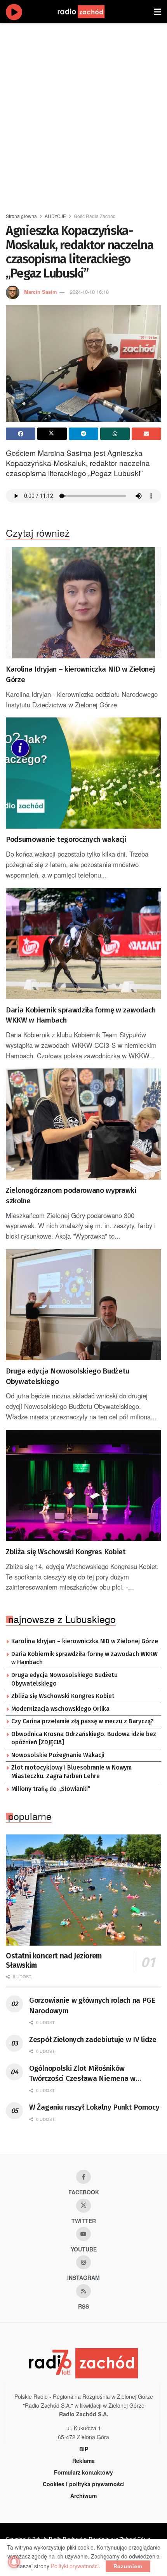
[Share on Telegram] (83, 434)
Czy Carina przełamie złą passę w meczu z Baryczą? (83, 1721)
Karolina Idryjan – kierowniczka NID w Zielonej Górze (80, 674)
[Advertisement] (83, 115)
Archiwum (83, 2496)
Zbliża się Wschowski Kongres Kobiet (66, 1552)
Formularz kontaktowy (83, 2472)
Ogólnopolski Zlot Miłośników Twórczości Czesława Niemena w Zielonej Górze (82, 2074)
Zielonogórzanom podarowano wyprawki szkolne (71, 1196)
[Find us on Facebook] (83, 2177)
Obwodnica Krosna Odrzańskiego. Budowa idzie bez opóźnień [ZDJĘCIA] (84, 1738)
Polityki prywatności (75, 2566)
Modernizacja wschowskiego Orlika (60, 1709)
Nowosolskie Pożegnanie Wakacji (58, 1755)
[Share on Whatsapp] (115, 434)
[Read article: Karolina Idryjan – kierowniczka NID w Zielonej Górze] (83, 603)
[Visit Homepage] (89, 12)
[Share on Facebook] (21, 434)
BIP (84, 2449)
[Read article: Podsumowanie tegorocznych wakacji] (83, 773)
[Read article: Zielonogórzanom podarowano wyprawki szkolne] (83, 1124)
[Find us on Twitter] (83, 2206)
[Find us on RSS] (83, 2291)
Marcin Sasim (41, 292)
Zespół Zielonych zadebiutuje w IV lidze (93, 2039)
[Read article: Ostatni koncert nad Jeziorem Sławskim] (83, 1890)
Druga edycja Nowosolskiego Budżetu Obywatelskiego (68, 1376)
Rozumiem (128, 2566)
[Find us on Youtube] (83, 2234)
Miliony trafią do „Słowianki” (51, 1789)
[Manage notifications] (14, 2562)
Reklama (83, 2461)
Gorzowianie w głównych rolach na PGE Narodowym (92, 2005)
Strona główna (21, 216)
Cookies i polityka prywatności (84, 2484)
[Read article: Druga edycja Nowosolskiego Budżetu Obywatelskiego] (83, 1305)
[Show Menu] (157, 12)
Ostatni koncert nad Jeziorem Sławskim (54, 1961)
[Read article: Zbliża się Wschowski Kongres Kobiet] (83, 1485)
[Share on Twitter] (52, 434)
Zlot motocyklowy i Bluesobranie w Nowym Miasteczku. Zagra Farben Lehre (71, 1772)
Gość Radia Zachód (95, 216)
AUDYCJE (55, 216)
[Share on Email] (146, 434)
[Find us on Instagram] (83, 2262)
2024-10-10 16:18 (89, 292)
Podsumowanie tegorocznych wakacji (66, 839)
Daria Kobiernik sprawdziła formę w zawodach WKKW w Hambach (81, 1015)
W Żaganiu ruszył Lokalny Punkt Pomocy (94, 2107)
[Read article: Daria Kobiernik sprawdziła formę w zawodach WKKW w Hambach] (83, 944)
